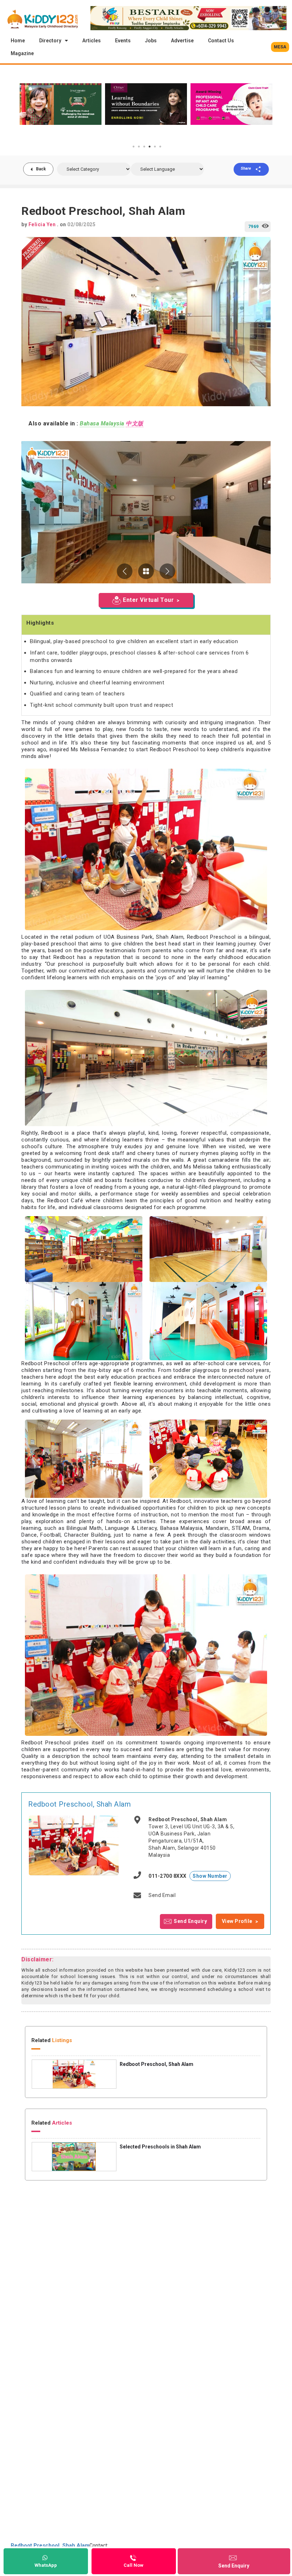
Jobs (151, 41)
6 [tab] (160, 147)
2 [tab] (139, 147)
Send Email (162, 1895)
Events (123, 41)
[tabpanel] (61, 104)
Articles (92, 41)
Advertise (182, 41)
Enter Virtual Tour (148, 600)
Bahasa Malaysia (102, 423)
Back (41, 169)
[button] (280, 47)
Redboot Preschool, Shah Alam (79, 1804)
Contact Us (221, 41)
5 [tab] (155, 147)
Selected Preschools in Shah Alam (160, 2147)
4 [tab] (150, 147)
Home (18, 41)
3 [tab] (144, 147)
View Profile (237, 1921)
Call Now (134, 2565)
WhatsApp (46, 2565)
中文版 (135, 423)
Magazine (22, 53)
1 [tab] (134, 147)
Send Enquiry (190, 1921)
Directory (50, 41)
